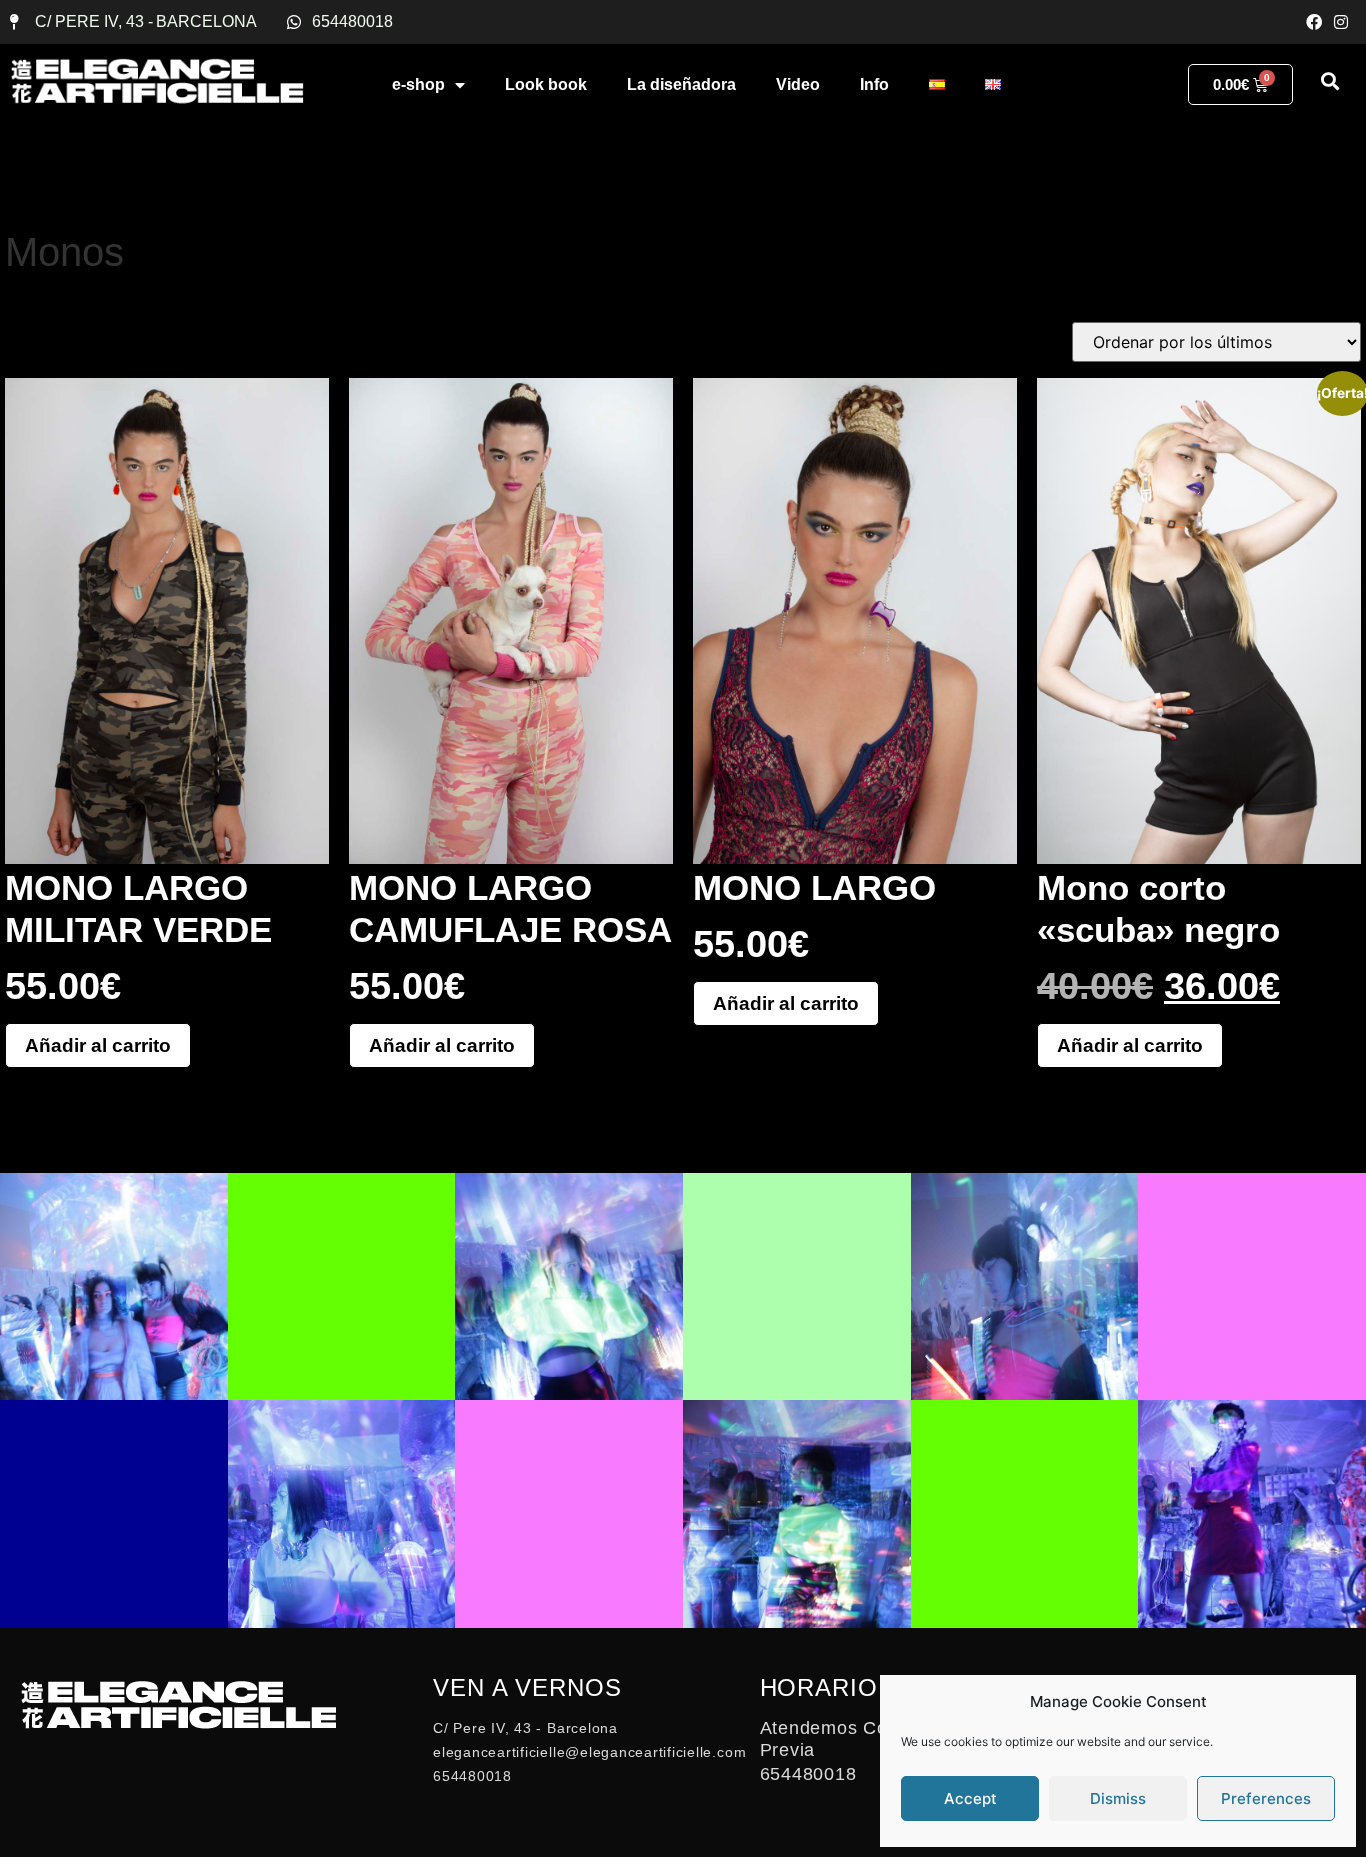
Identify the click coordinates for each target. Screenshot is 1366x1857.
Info (874, 84)
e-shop (418, 84)
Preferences (1266, 1798)
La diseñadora (681, 84)
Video (798, 84)
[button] (1329, 80)
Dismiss (1118, 1798)
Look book (546, 84)
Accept (970, 1798)
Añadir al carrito (98, 1045)
